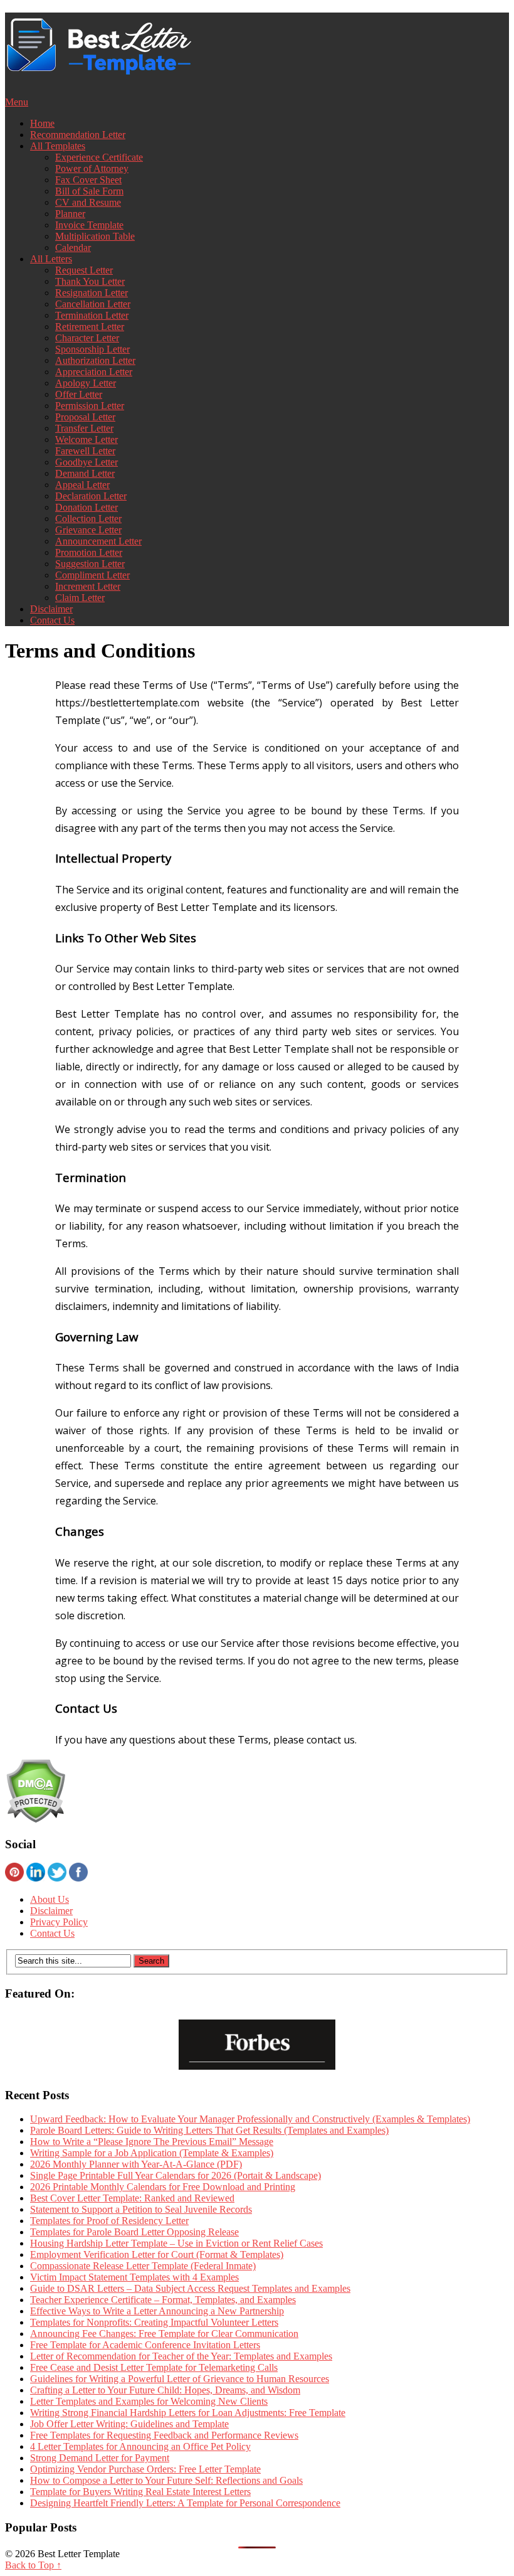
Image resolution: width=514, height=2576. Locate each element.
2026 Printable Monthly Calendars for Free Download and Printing (163, 2187)
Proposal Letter (85, 417)
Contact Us (52, 620)
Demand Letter (85, 473)
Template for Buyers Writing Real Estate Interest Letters (140, 2492)
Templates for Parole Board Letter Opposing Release (134, 2232)
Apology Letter (86, 383)
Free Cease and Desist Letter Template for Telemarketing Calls (154, 2367)
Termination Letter (92, 315)
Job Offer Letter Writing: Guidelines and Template (129, 2424)
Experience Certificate (99, 157)
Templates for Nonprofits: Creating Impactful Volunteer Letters (154, 2322)
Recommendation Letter (78, 135)
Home (42, 123)
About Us (50, 1899)
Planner (70, 214)
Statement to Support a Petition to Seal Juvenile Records (141, 2209)
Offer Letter (79, 394)
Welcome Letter (87, 439)
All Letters (51, 259)
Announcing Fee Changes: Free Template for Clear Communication (164, 2334)
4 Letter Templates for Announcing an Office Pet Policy (140, 2446)
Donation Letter (87, 507)
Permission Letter (90, 406)
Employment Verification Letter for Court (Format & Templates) (157, 2254)
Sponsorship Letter (92, 349)
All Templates (58, 146)
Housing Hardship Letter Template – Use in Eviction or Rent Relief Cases (176, 2243)
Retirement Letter (90, 327)
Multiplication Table (95, 236)
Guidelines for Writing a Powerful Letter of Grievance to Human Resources (180, 2379)
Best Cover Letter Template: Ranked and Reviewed (132, 2198)
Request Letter (84, 270)
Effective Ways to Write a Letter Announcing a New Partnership (157, 2311)
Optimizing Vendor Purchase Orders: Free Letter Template (145, 2469)
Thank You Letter (90, 281)
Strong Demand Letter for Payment (100, 2458)
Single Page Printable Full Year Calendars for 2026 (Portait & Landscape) (176, 2175)
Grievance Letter (88, 530)
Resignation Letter (92, 293)
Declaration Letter (91, 496)
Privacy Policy (59, 1922)
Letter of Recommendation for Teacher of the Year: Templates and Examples (181, 2356)
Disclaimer (51, 609)
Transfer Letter (84, 428)
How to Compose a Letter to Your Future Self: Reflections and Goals (166, 2480)
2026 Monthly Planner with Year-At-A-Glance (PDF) (136, 2164)
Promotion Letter (89, 552)
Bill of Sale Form (89, 191)
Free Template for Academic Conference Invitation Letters (145, 2345)
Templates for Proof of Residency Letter (109, 2221)
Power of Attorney (92, 168)
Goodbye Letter (87, 462)
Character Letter (87, 338)
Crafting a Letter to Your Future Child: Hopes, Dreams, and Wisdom (165, 2390)
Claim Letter (80, 598)
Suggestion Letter (90, 564)
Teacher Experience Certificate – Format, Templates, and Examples (163, 2300)
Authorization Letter (95, 360)
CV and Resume (88, 202)
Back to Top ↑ (33, 2565)
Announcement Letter (98, 541)
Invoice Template (89, 225)
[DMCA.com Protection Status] (35, 1820)
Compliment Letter (92, 575)
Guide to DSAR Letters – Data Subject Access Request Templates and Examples (190, 2288)
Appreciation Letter (94, 372)
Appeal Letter (82, 485)
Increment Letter (88, 586)
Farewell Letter (85, 451)
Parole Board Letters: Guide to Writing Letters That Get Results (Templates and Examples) (209, 2130)
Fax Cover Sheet (88, 180)
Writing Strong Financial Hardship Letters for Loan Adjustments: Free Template (188, 2413)
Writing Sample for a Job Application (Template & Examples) (152, 2153)
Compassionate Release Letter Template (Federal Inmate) (143, 2266)
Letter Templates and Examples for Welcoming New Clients (149, 2401)
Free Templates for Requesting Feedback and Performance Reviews (164, 2435)
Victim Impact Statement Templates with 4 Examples (134, 2277)
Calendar (73, 247)
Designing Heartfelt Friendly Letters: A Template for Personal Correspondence (185, 2503)
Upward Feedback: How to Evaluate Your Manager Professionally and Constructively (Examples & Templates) (250, 2119)
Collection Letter (88, 519)
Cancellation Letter (93, 304)
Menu (17, 102)
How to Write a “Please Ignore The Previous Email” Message (152, 2142)
